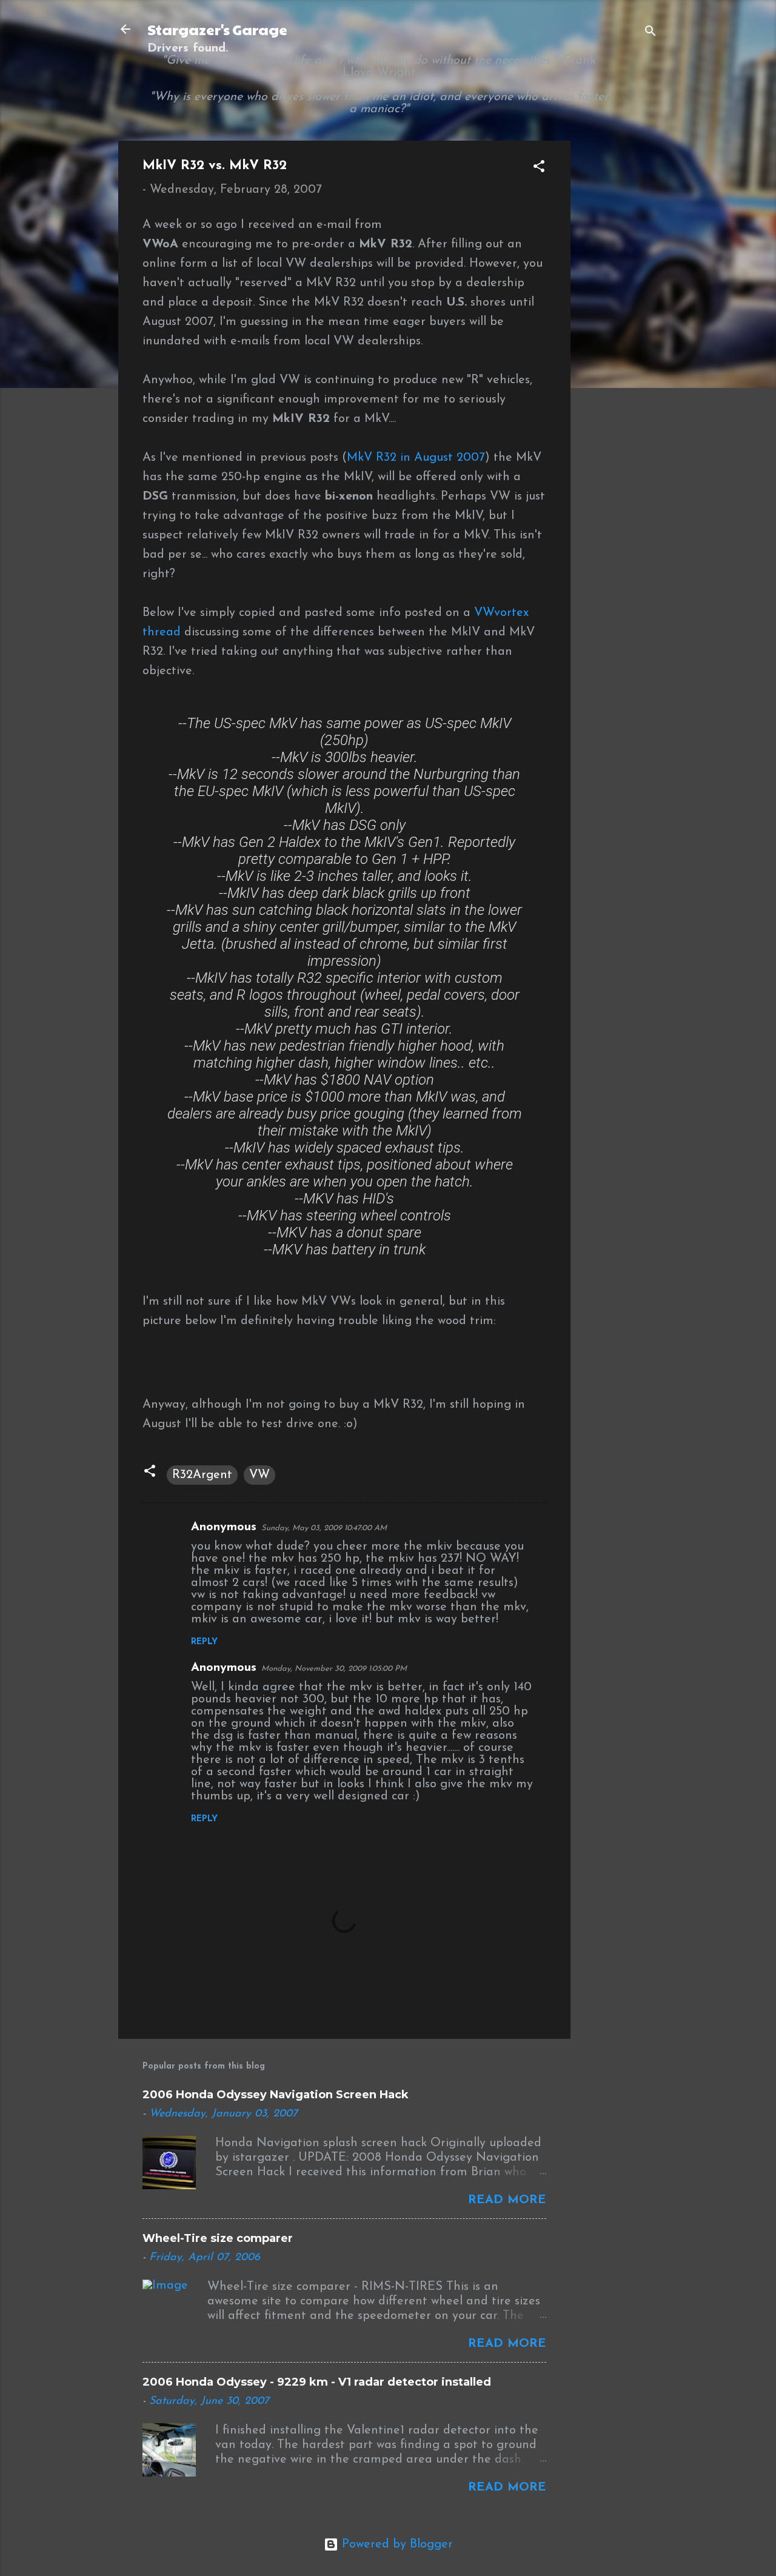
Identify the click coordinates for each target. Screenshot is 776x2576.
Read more (507, 2200)
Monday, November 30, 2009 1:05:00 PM (334, 1669)
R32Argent (202, 1475)
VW (259, 1475)
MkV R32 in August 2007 (416, 458)
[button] (539, 168)
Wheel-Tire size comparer (218, 2238)
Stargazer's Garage (217, 29)
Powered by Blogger (396, 2544)
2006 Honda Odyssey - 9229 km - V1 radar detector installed (317, 2382)
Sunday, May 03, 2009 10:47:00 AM (324, 1528)
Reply (204, 1642)
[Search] (651, 33)
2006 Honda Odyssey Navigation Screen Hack (276, 2095)
